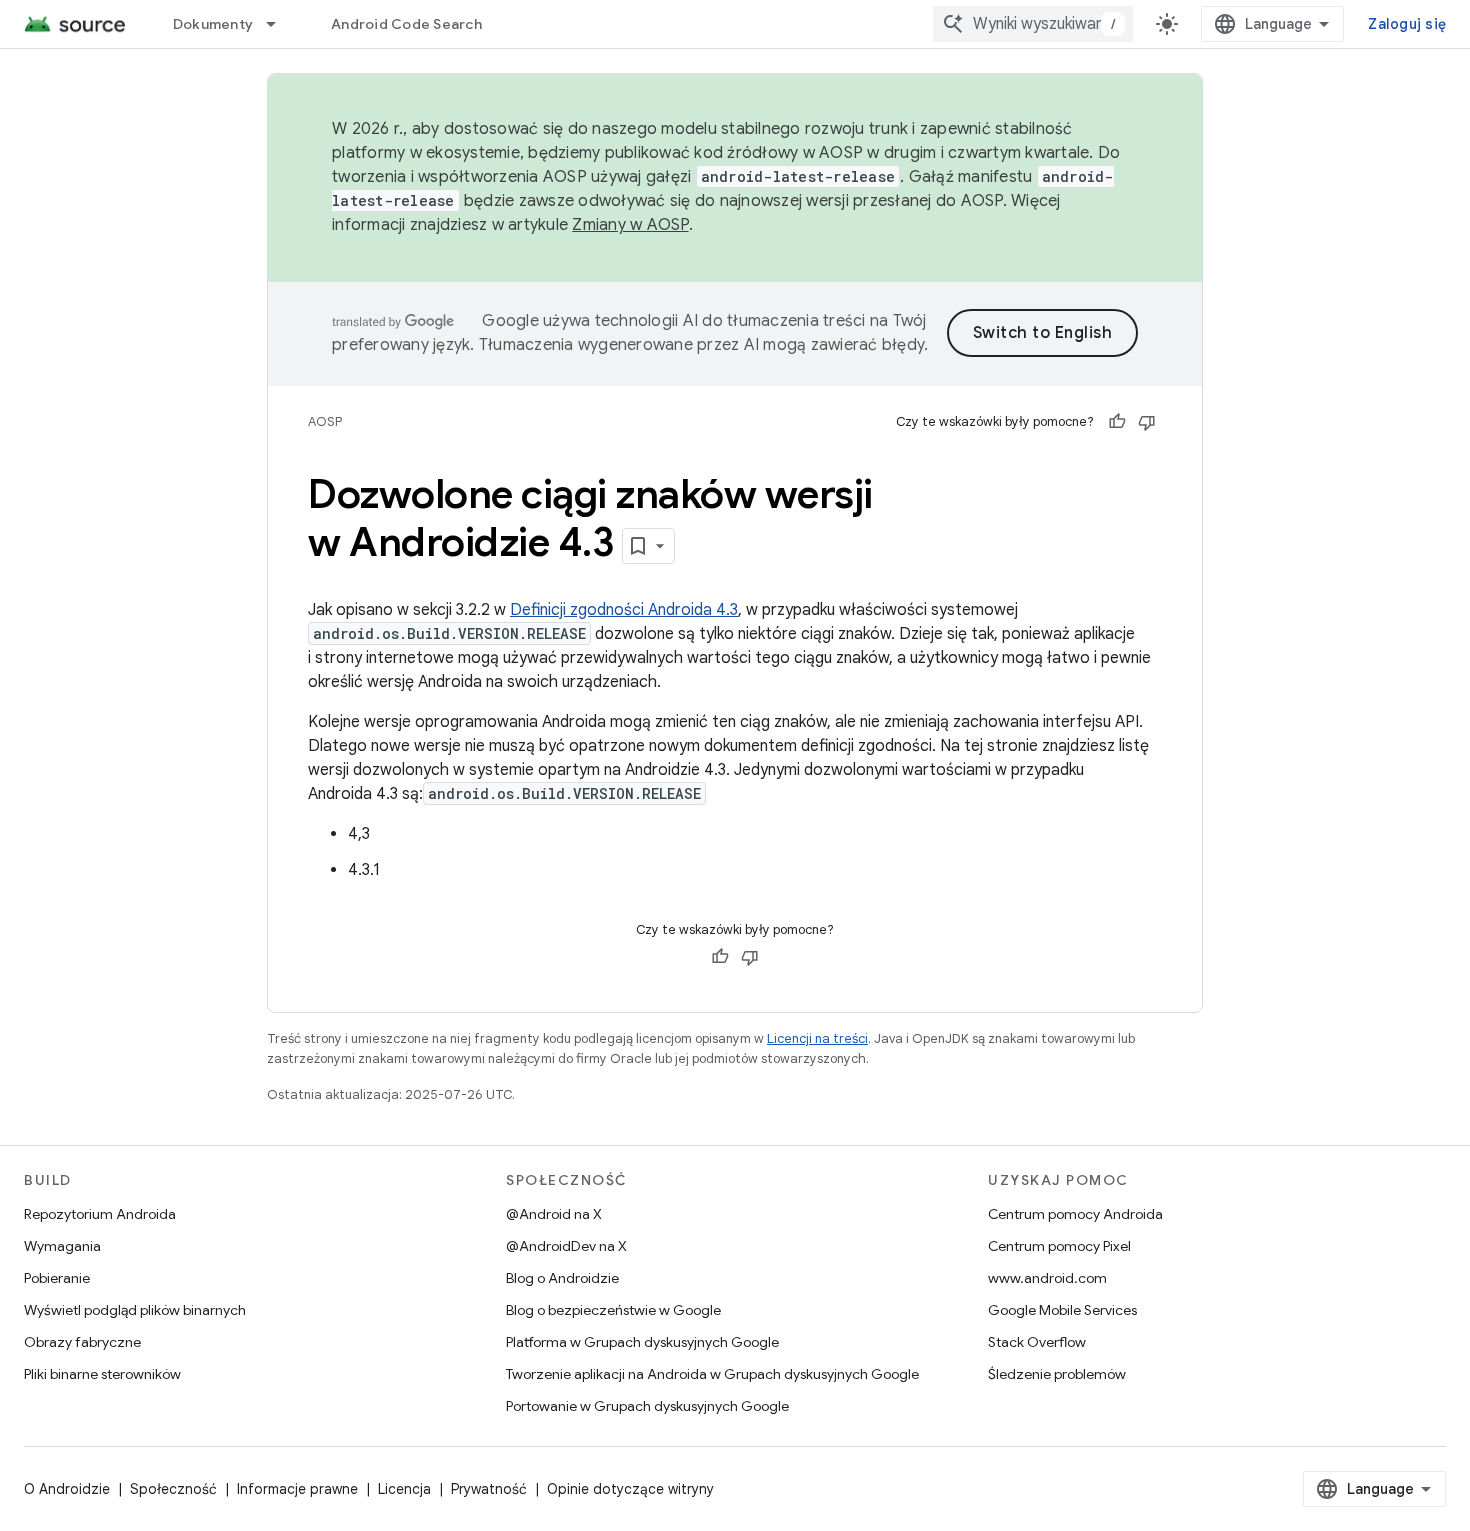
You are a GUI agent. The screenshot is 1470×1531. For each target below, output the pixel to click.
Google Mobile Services (1062, 1310)
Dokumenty (213, 24)
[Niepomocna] (1147, 422)
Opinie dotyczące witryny (630, 1489)
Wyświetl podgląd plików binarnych (135, 1310)
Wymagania (62, 1246)
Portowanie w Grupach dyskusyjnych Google (647, 1406)
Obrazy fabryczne (82, 1342)
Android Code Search (406, 24)
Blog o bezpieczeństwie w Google (613, 1310)
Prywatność (489, 1489)
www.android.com (1047, 1278)
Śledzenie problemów (1057, 1374)
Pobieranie (57, 1278)
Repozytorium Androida (100, 1214)
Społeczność (173, 1489)
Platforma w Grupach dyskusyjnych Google (642, 1342)
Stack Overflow (1037, 1342)
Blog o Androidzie (562, 1278)
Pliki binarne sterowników (102, 1374)
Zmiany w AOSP (630, 225)
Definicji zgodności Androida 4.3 (624, 610)
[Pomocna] (1117, 422)
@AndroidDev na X (566, 1246)
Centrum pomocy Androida (1075, 1214)
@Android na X (554, 1214)
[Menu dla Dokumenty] (280, 24)
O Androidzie (67, 1489)
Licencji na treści (817, 1038)
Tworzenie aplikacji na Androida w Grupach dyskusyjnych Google (712, 1374)
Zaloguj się (1407, 24)
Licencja (404, 1489)
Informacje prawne (297, 1489)
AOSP (325, 421)
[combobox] (1033, 24)
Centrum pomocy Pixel (1059, 1246)
